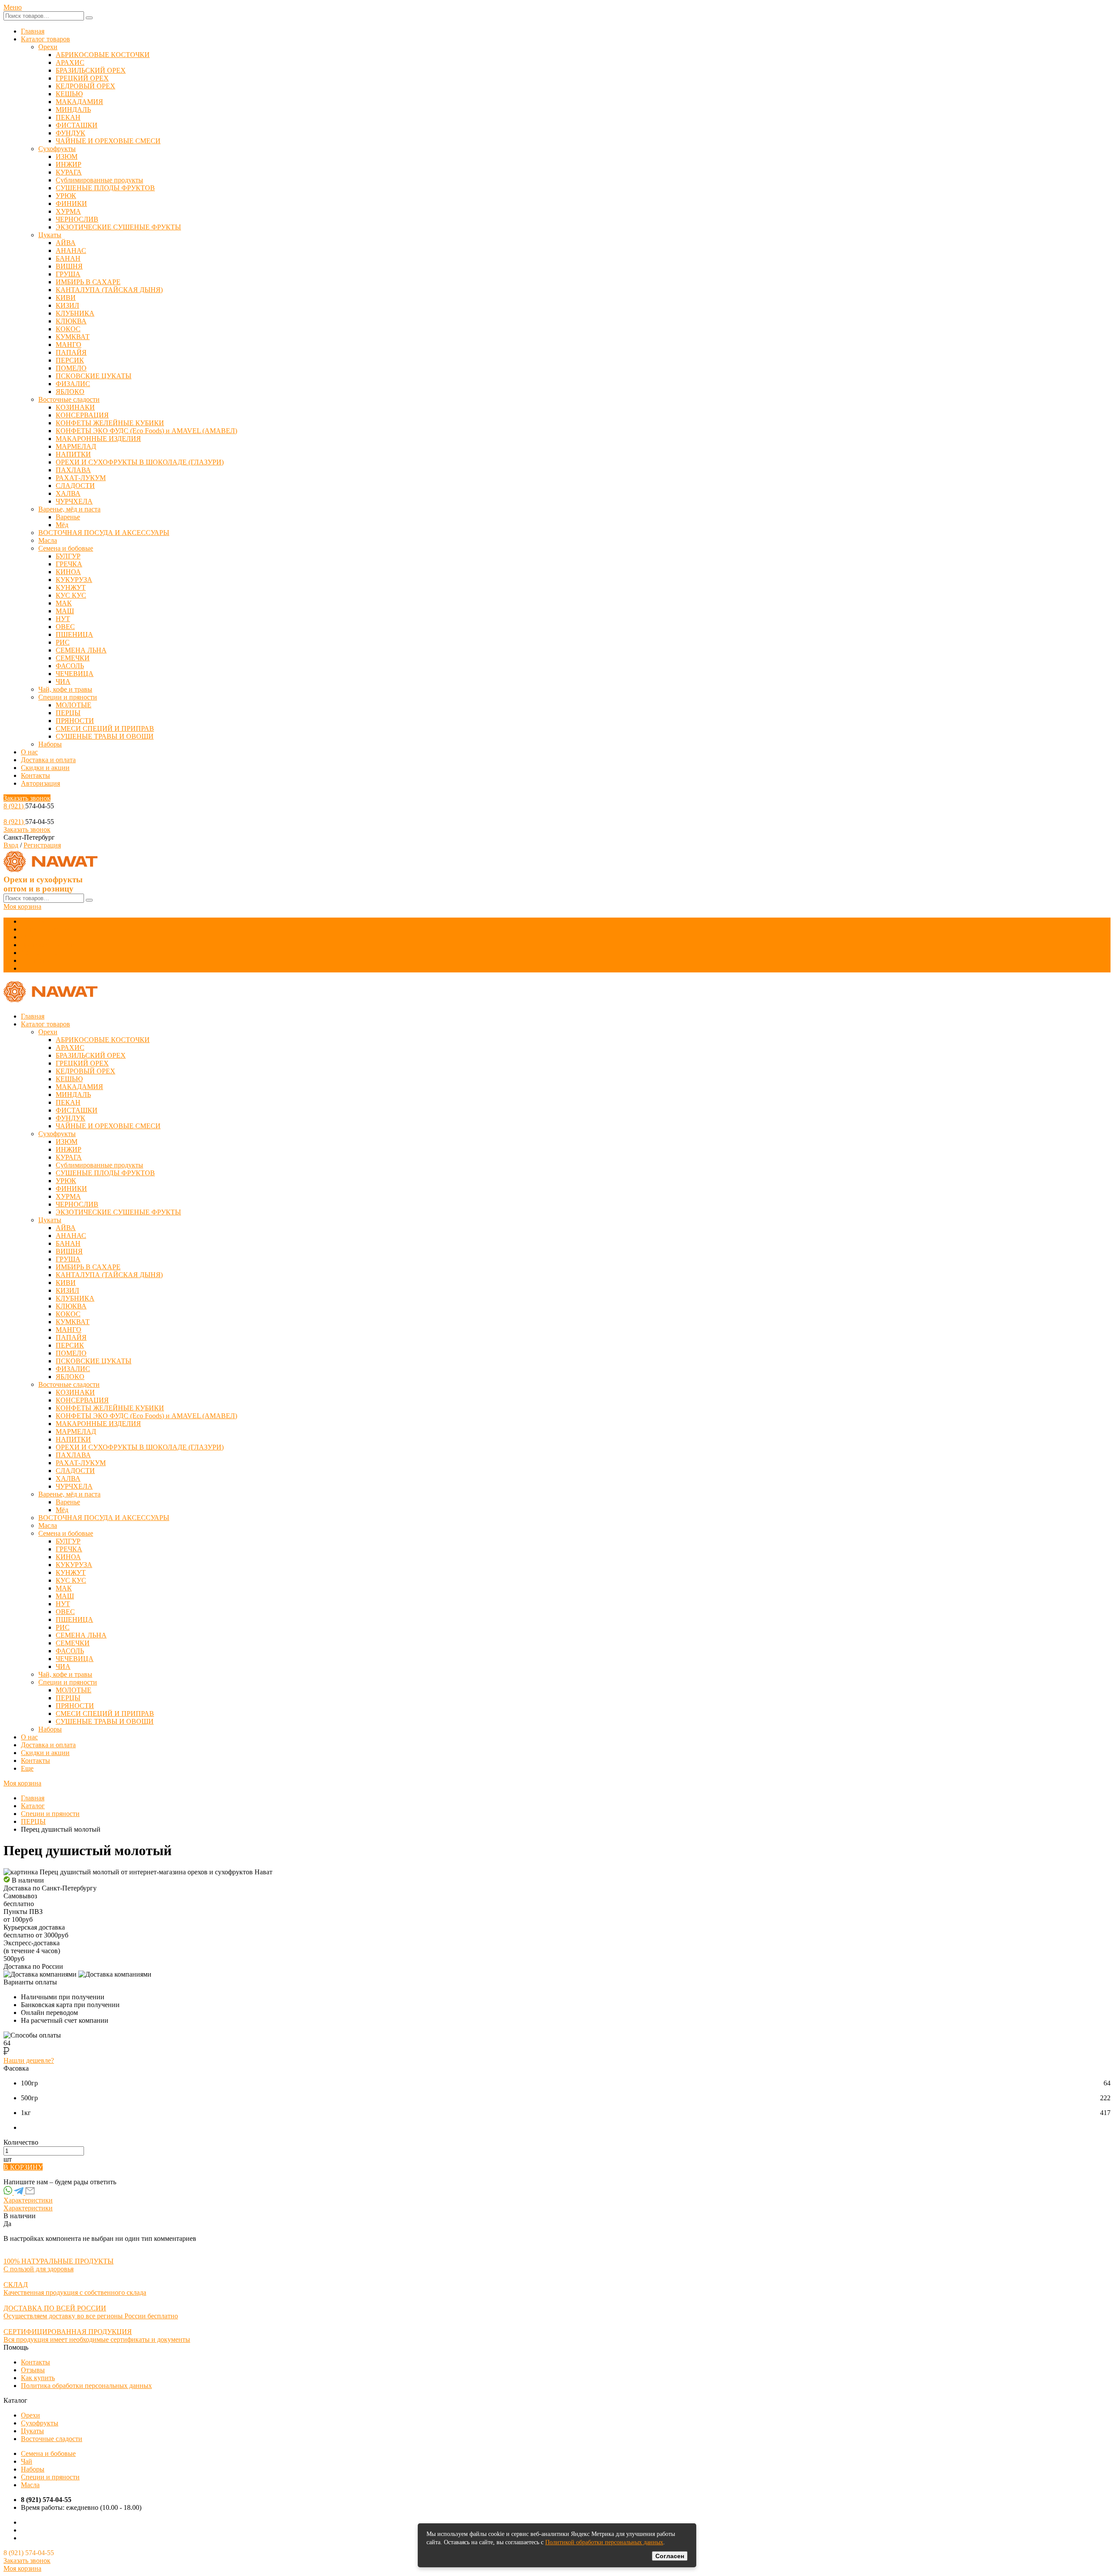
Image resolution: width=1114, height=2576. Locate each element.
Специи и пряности (68, 697)
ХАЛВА (68, 493)
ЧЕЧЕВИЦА (75, 674)
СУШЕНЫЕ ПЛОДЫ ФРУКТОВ (105, 188)
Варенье (68, 517)
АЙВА (66, 243)
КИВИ (66, 298)
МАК (64, 603)
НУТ (63, 619)
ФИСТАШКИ (77, 125)
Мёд (62, 525)
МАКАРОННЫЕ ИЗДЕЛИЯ (98, 439)
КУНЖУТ (71, 587)
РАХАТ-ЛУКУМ (81, 478)
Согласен (670, 2556)
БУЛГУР (68, 556)
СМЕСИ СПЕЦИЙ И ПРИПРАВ (105, 728)
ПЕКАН (68, 117)
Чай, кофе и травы (65, 689)
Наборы (50, 744)
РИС (63, 642)
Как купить (38, 2378)
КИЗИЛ (67, 305)
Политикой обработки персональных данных (604, 2542)
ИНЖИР (69, 164)
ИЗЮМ (67, 156)
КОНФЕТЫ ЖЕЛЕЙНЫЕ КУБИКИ (110, 423)
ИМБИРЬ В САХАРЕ (88, 282)
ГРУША (68, 274)
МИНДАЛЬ (73, 109)
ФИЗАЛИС (73, 384)
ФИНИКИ (71, 203)
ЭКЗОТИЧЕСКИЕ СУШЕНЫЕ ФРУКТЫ (118, 227)
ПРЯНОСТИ (75, 721)
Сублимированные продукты (99, 180)
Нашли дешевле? (29, 2060)
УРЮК (66, 196)
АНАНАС (71, 251)
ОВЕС (65, 627)
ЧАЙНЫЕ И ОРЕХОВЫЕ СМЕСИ (108, 141)
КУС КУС (71, 595)
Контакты (35, 775)
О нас (29, 752)
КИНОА (68, 572)
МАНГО (69, 345)
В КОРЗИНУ (23, 2167)
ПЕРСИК (70, 360)
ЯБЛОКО (70, 392)
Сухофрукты (57, 149)
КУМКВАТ (73, 337)
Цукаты (50, 235)
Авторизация (40, 783)
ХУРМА (68, 211)
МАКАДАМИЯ (79, 102)
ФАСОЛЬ (70, 666)
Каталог (33, 1806)
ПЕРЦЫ (68, 713)
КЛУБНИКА (75, 313)
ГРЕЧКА (69, 564)
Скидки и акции (45, 768)
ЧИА (63, 681)
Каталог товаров (45, 39)
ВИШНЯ (69, 266)
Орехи (48, 47)
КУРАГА (69, 172)
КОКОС (68, 329)
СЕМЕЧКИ (73, 658)
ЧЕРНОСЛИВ (77, 219)
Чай (27, 2461)
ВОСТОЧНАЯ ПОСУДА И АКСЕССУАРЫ (104, 533)
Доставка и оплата (48, 760)
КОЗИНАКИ (75, 407)
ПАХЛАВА (73, 470)
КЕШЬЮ (69, 94)
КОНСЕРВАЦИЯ (82, 415)
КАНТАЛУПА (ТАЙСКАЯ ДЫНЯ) (109, 290)
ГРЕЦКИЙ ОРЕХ (82, 78)
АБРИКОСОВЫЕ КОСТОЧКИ (103, 55)
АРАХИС (70, 62)
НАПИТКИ (73, 454)
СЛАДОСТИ (75, 486)
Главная (33, 31)
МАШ (65, 611)
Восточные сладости (69, 399)
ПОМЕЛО (71, 368)
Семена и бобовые (66, 548)
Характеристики (28, 2200)
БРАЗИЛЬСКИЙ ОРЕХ (91, 70)
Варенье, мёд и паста (69, 509)
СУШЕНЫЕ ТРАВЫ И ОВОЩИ (105, 736)
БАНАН (68, 258)
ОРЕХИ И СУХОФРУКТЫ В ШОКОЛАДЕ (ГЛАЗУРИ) (140, 462)
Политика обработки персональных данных (86, 2386)
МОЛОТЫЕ (74, 705)
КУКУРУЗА (74, 580)
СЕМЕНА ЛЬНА (81, 650)
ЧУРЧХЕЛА (74, 501)
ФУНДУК (70, 133)
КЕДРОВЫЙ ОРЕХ (86, 86)
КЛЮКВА (71, 321)
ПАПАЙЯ (71, 352)
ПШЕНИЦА (74, 634)
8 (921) (14, 806)
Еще (27, 968)
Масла (48, 540)
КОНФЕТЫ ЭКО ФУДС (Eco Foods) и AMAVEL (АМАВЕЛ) (146, 431)
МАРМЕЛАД (76, 446)
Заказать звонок (27, 798)
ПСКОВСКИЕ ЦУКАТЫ (94, 376)
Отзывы (33, 2370)
